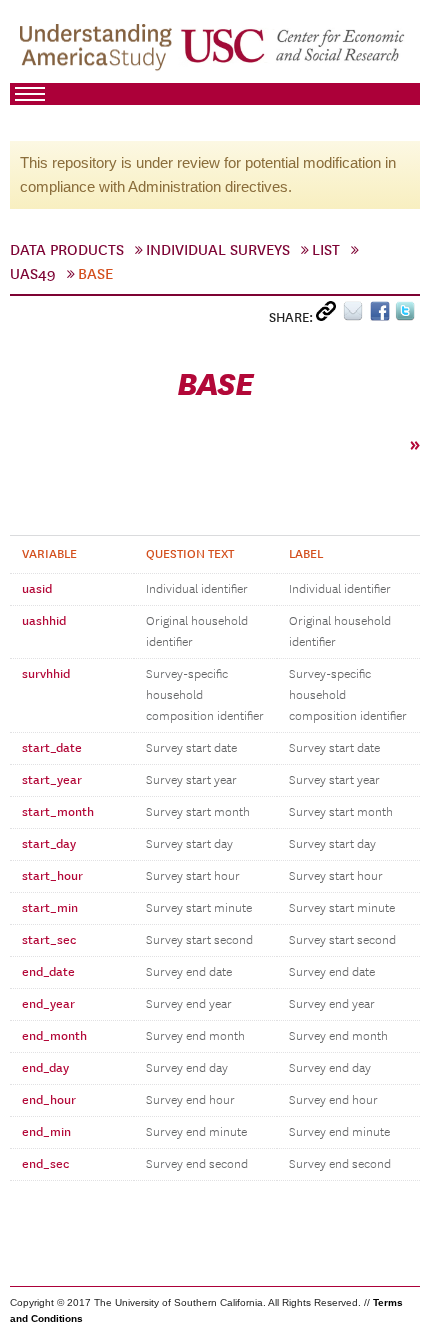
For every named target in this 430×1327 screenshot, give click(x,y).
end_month (54, 1036)
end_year (48, 1004)
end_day (45, 1068)
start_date (52, 748)
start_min (50, 908)
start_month (58, 812)
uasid (37, 589)
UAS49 (33, 274)
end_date (48, 972)
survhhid (46, 674)
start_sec (49, 940)
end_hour (49, 1100)
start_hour (52, 876)
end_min (46, 1132)
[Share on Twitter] (407, 315)
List (326, 250)
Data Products (67, 250)
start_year (52, 780)
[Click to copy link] (329, 315)
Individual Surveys (218, 250)
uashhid (44, 621)
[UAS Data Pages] (99, 51)
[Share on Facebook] (382, 315)
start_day (49, 844)
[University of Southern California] (294, 51)
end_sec (45, 1164)
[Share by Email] (356, 315)
